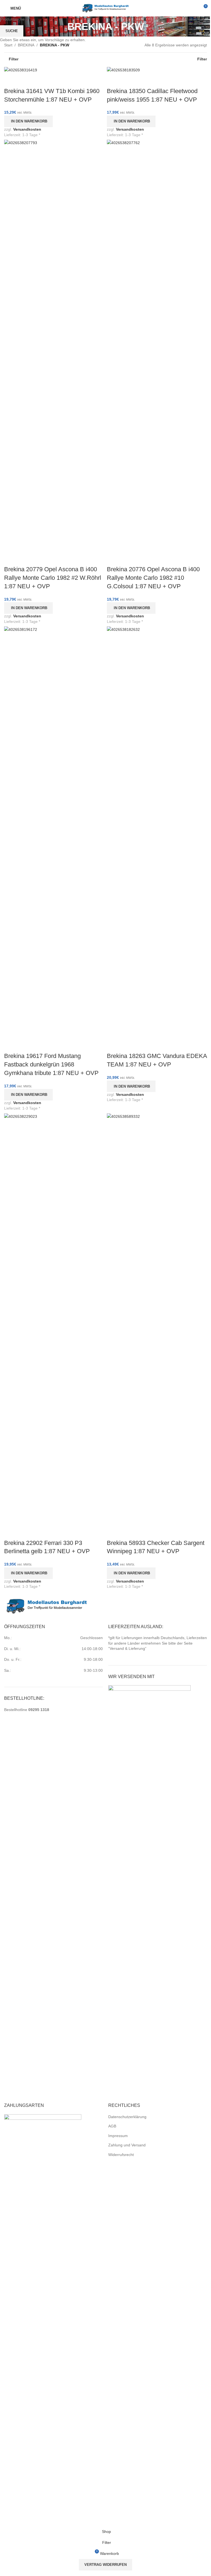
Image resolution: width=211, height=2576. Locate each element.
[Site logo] (105, 8)
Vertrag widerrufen (105, 2565)
